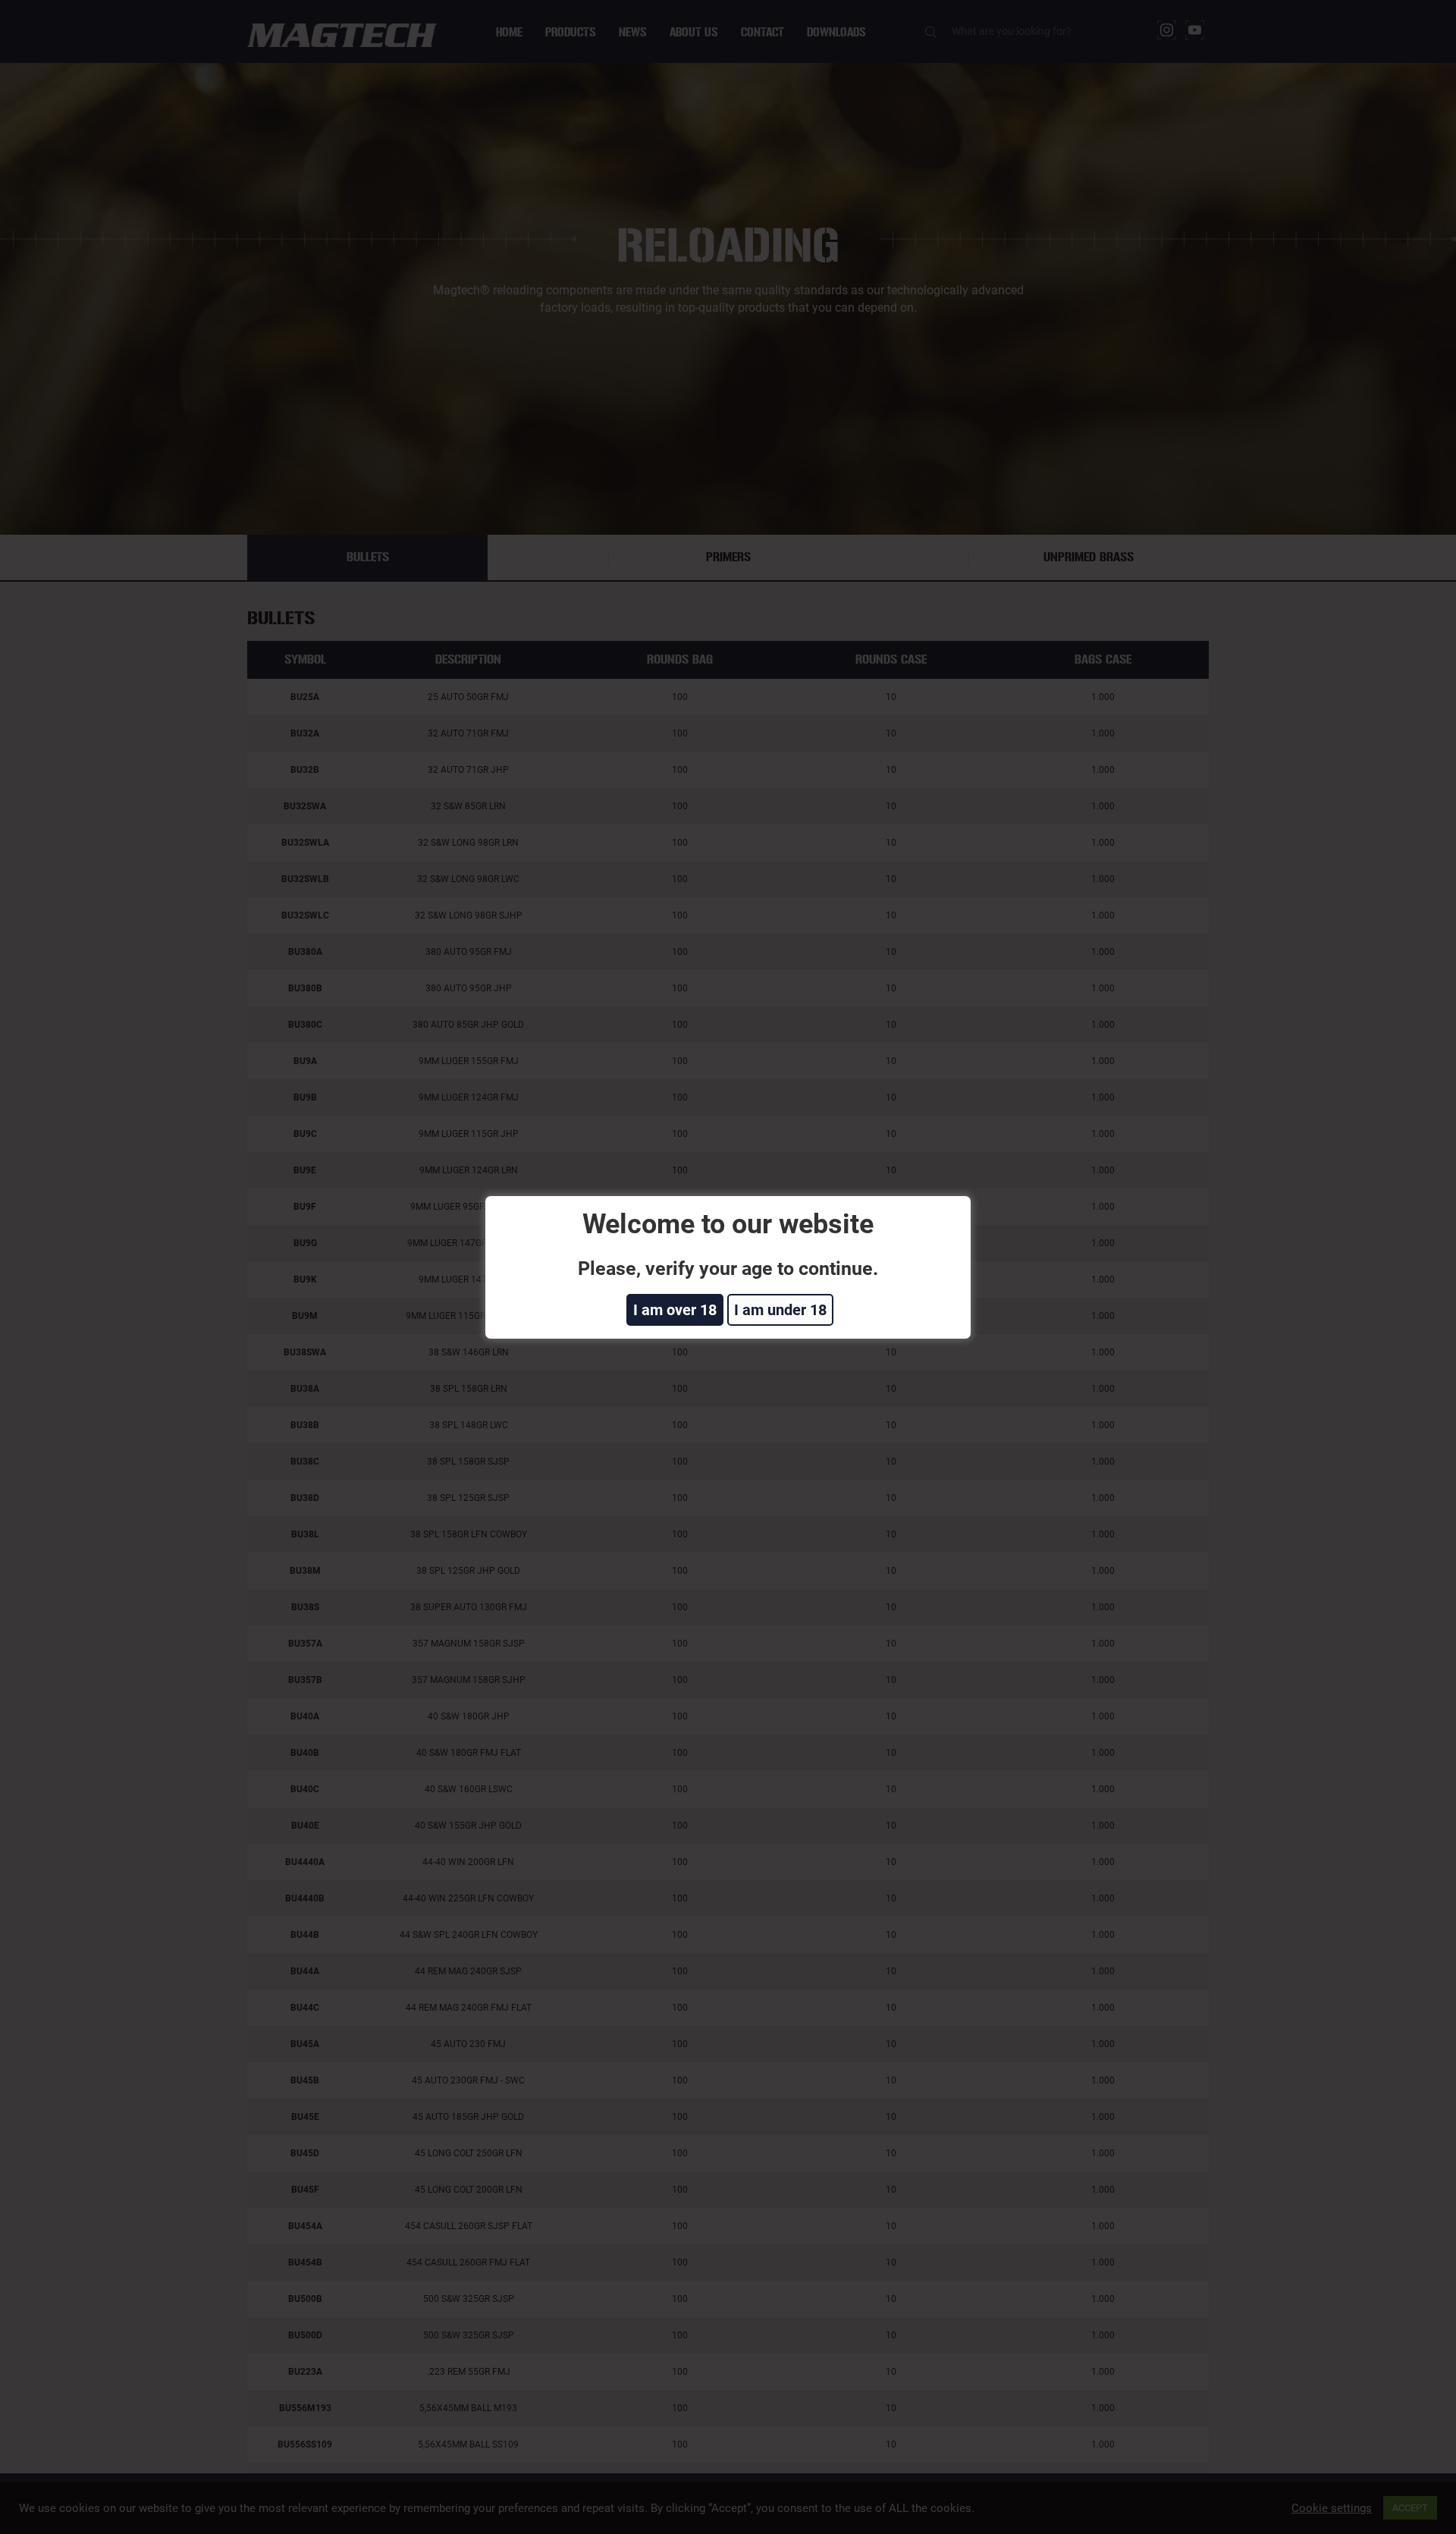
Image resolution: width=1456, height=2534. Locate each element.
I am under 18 (780, 1310)
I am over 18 (675, 1310)
